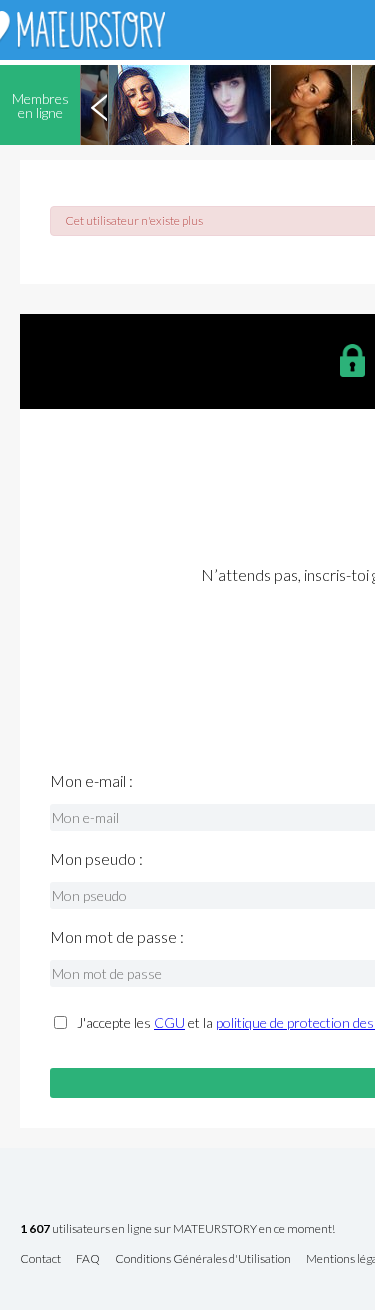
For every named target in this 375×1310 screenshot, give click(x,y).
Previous (99, 105)
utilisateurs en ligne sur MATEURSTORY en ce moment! (177, 1229)
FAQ (88, 1259)
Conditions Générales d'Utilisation (203, 1259)
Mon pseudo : (96, 859)
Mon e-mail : (91, 781)
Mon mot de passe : (117, 937)
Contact (40, 1259)
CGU (169, 1022)
